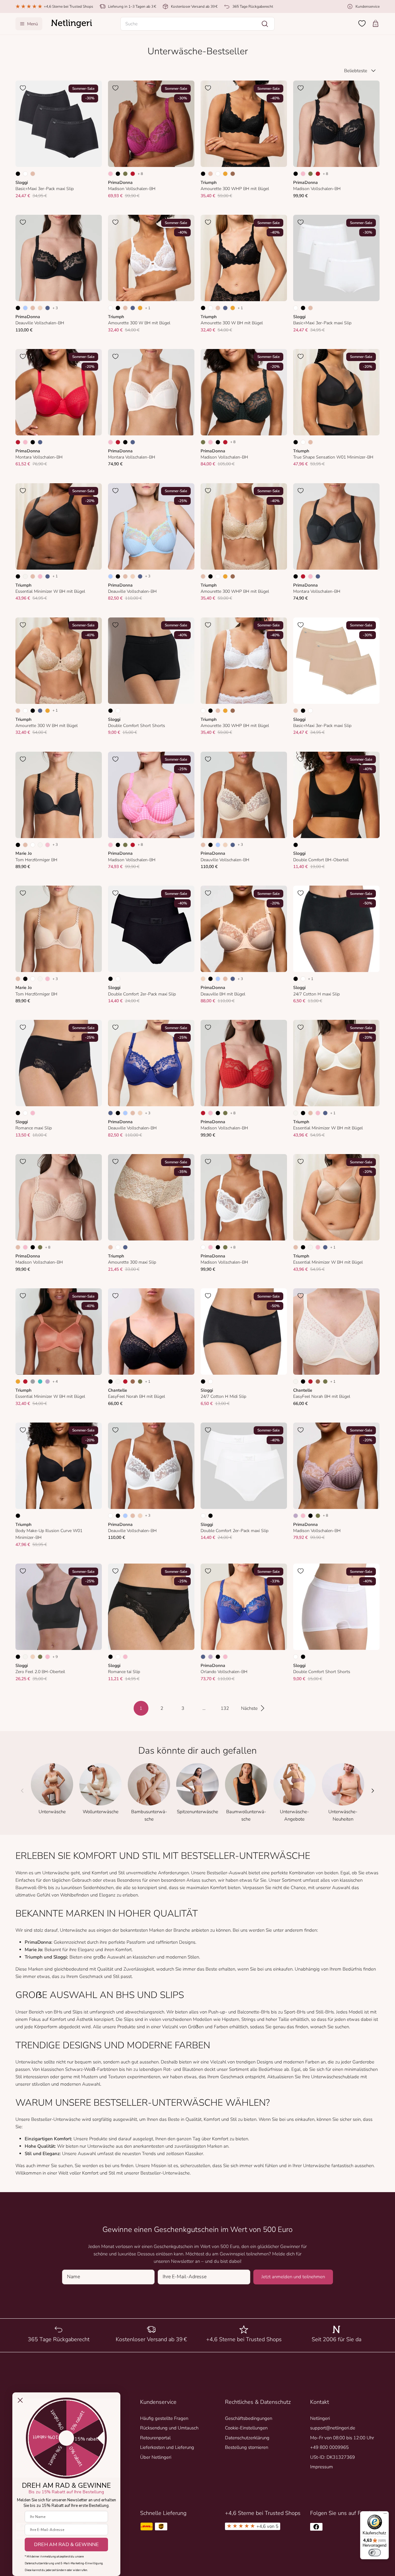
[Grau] (33, 1381)
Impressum (322, 2467)
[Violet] (48, 1381)
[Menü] (385, 2515)
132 (225, 1708)
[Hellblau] (25, 308)
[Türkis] (40, 1381)
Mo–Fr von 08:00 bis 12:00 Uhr (342, 2438)
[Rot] (133, 174)
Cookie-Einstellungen (246, 2428)
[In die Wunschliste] (23, 88)
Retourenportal (155, 2438)
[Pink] (110, 174)
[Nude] (40, 308)
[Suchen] (265, 24)
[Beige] (33, 174)
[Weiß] (25, 174)
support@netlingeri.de (333, 2428)
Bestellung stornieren (247, 2447)
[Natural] (25, 576)
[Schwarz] (18, 174)
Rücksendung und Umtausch (169, 2428)
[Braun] (233, 174)
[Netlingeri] (72, 24)
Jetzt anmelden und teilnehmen (293, 2277)
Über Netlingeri (156, 2457)
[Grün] (125, 174)
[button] (197, 24)
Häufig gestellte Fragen (164, 2418)
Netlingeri (320, 2418)
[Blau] (48, 308)
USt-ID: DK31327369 (333, 2457)
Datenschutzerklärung (247, 2438)
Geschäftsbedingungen (249, 2418)
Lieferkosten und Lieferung (167, 2447)
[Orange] (225, 174)
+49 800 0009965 (329, 2447)
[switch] (375, 2553)
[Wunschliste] (362, 23)
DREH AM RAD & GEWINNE (66, 2545)
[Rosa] (25, 442)
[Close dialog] (20, 2400)
